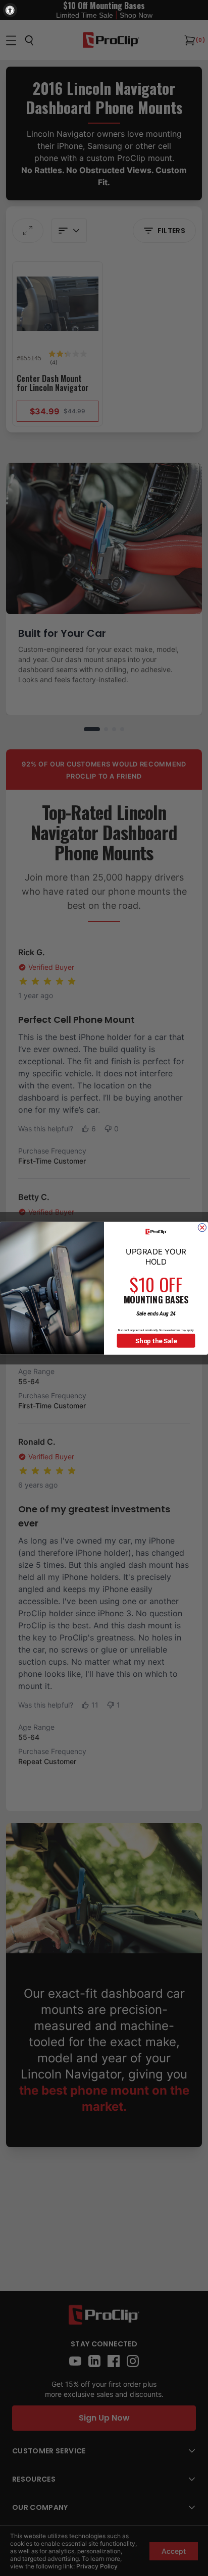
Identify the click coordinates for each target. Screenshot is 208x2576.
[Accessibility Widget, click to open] (10, 10)
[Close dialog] (202, 1227)
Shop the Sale (156, 1341)
